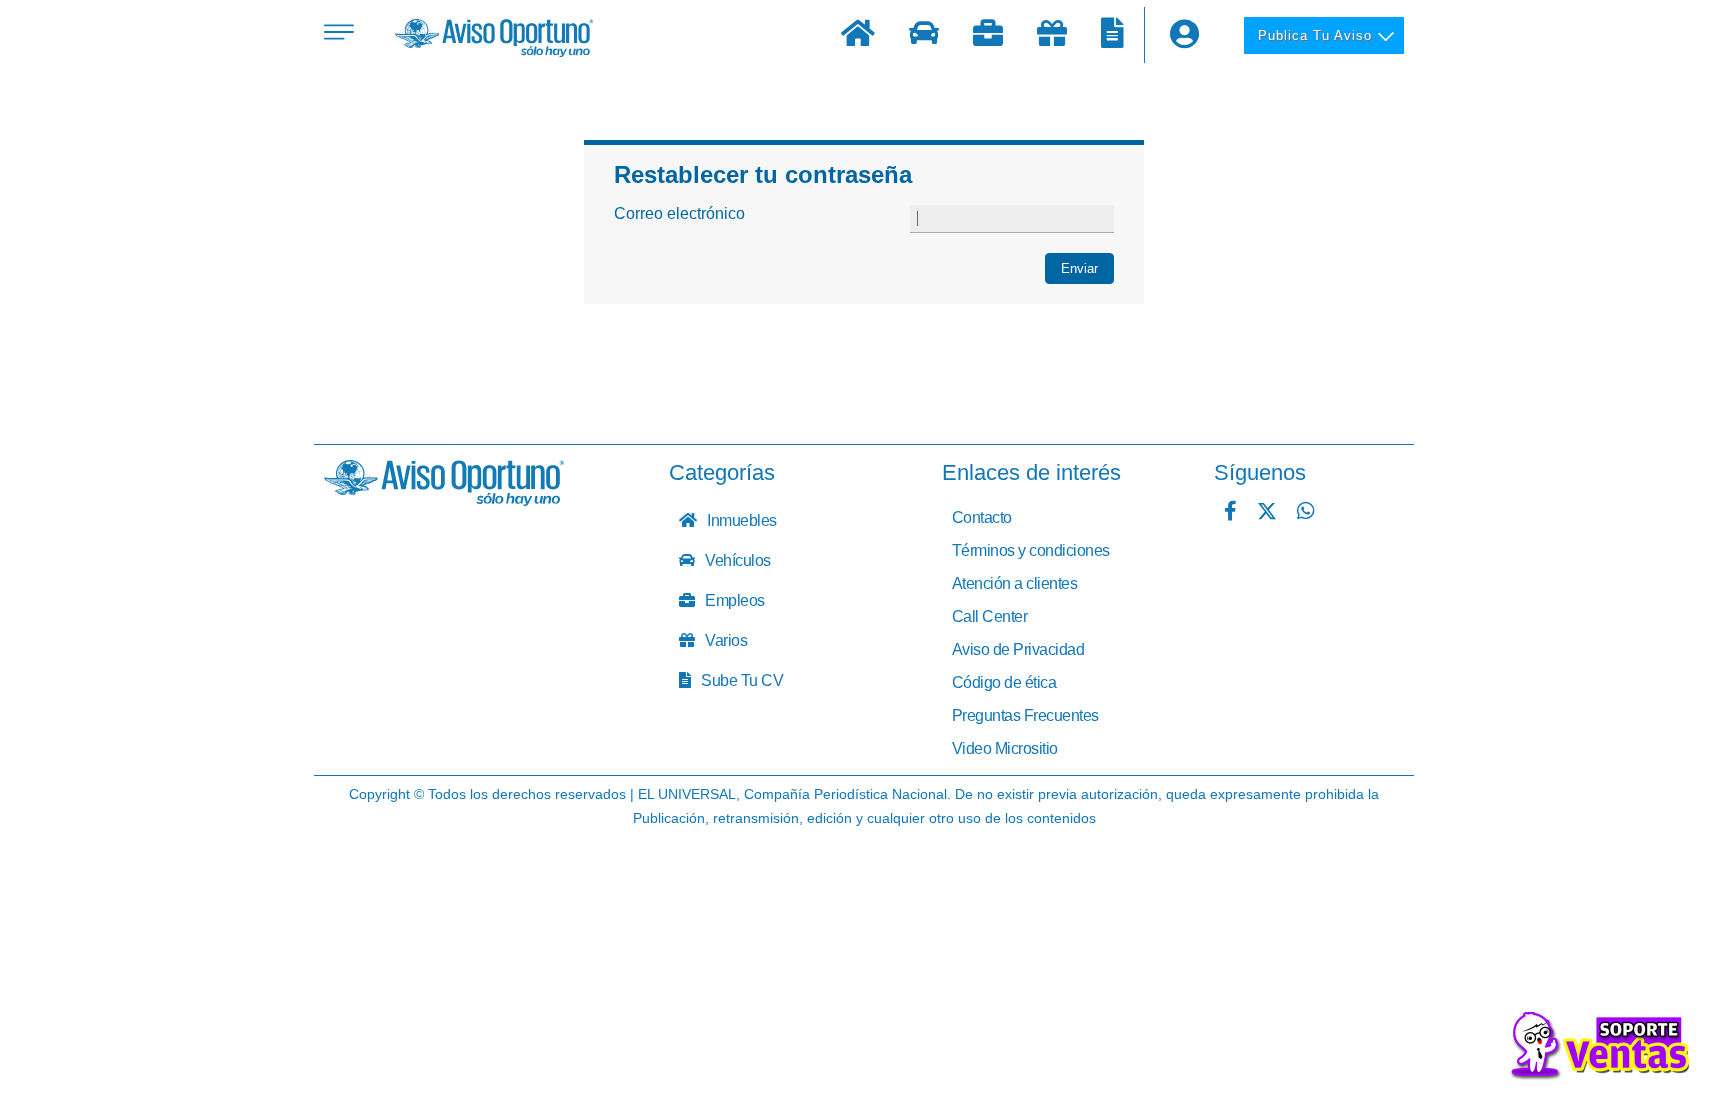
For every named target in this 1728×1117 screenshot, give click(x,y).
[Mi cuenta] (1184, 35)
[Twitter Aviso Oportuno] (1267, 513)
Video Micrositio (1005, 748)
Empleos (733, 600)
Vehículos (736, 560)
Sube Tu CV (741, 680)
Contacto (982, 517)
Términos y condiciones (1031, 550)
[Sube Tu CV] (1112, 35)
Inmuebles (740, 520)
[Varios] (1052, 35)
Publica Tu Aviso (1315, 35)
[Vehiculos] (924, 35)
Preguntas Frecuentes (1025, 715)
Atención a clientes (1015, 583)
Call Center (990, 616)
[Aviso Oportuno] (444, 500)
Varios (725, 640)
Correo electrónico (679, 213)
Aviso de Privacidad (1018, 649)
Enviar (1079, 268)
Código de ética (1004, 682)
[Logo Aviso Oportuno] (494, 40)
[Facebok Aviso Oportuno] (1230, 513)
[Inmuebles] (858, 35)
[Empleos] (988, 35)
